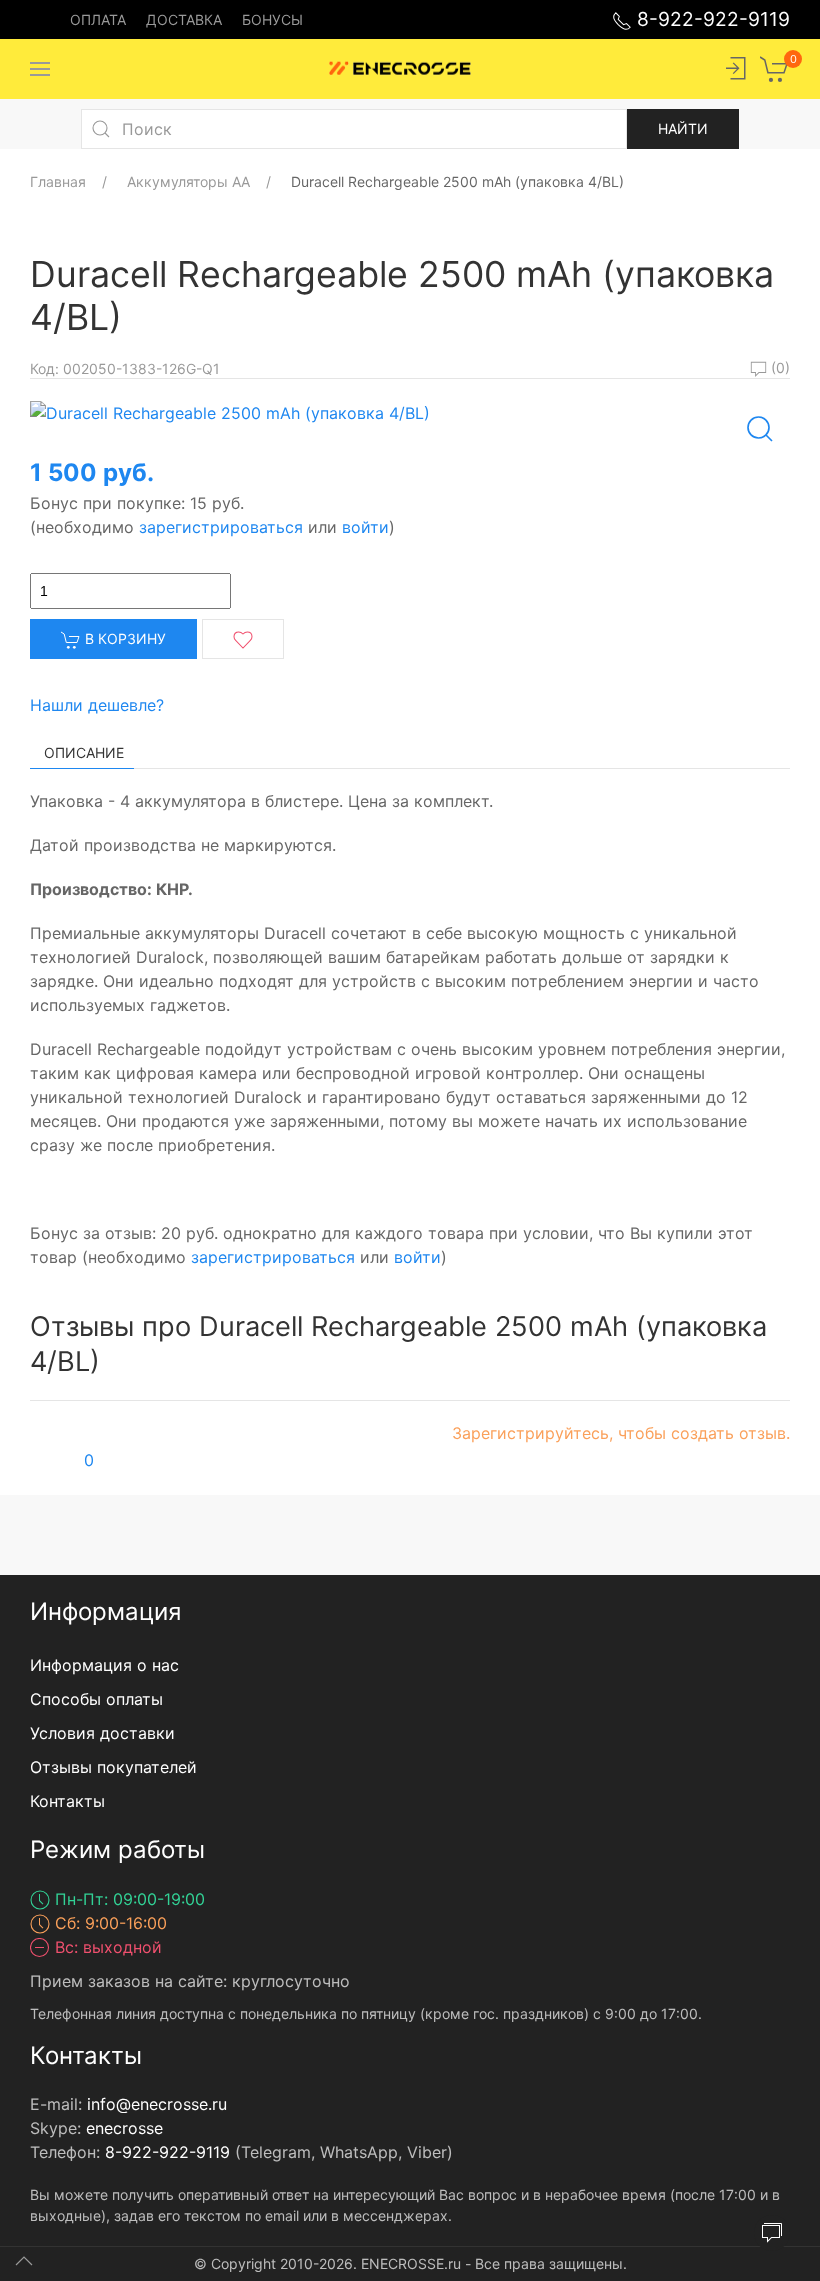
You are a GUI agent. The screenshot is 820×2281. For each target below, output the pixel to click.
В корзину (123, 638)
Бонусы (272, 19)
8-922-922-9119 (711, 19)
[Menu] (40, 69)
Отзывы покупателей (113, 1767)
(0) (778, 367)
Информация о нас (104, 1665)
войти (365, 527)
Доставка (184, 19)
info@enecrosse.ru (157, 2104)
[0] (775, 67)
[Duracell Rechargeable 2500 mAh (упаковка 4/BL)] (230, 411)
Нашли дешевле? (97, 705)
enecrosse (124, 2128)
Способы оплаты (96, 1699)
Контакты (67, 1801)
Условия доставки (102, 1733)
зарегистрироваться (221, 527)
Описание (84, 752)
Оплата (98, 19)
